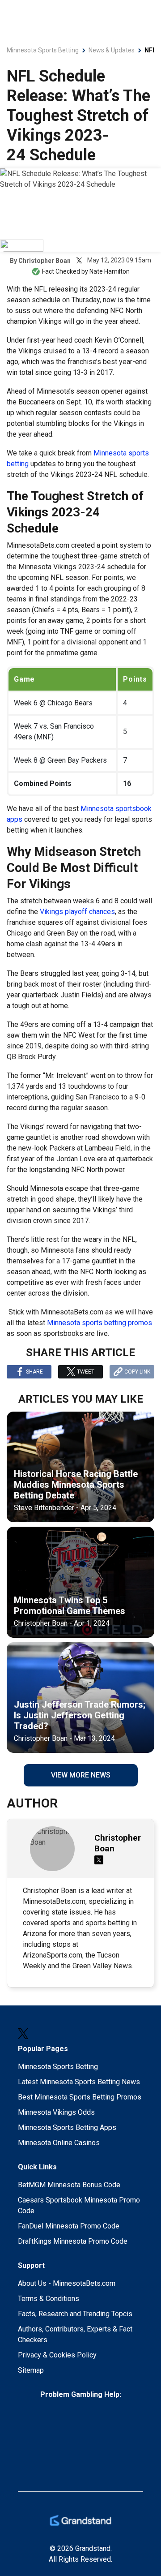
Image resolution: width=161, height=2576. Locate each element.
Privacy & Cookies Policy (57, 2355)
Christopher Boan (44, 261)
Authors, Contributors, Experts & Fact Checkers (75, 2334)
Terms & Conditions (49, 2299)
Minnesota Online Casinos (59, 2143)
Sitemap (31, 2370)
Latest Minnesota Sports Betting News (79, 2082)
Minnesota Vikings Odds (56, 2112)
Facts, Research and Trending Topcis (75, 2314)
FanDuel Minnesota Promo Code (69, 2226)
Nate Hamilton (110, 271)
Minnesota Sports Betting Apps (67, 2127)
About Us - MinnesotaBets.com (67, 2283)
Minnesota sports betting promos (100, 1323)
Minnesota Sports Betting (58, 2067)
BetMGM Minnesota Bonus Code (69, 2185)
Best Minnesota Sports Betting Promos (80, 2097)
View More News (81, 1775)
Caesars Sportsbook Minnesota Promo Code (79, 2205)
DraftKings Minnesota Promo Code (73, 2241)
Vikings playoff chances (77, 912)
